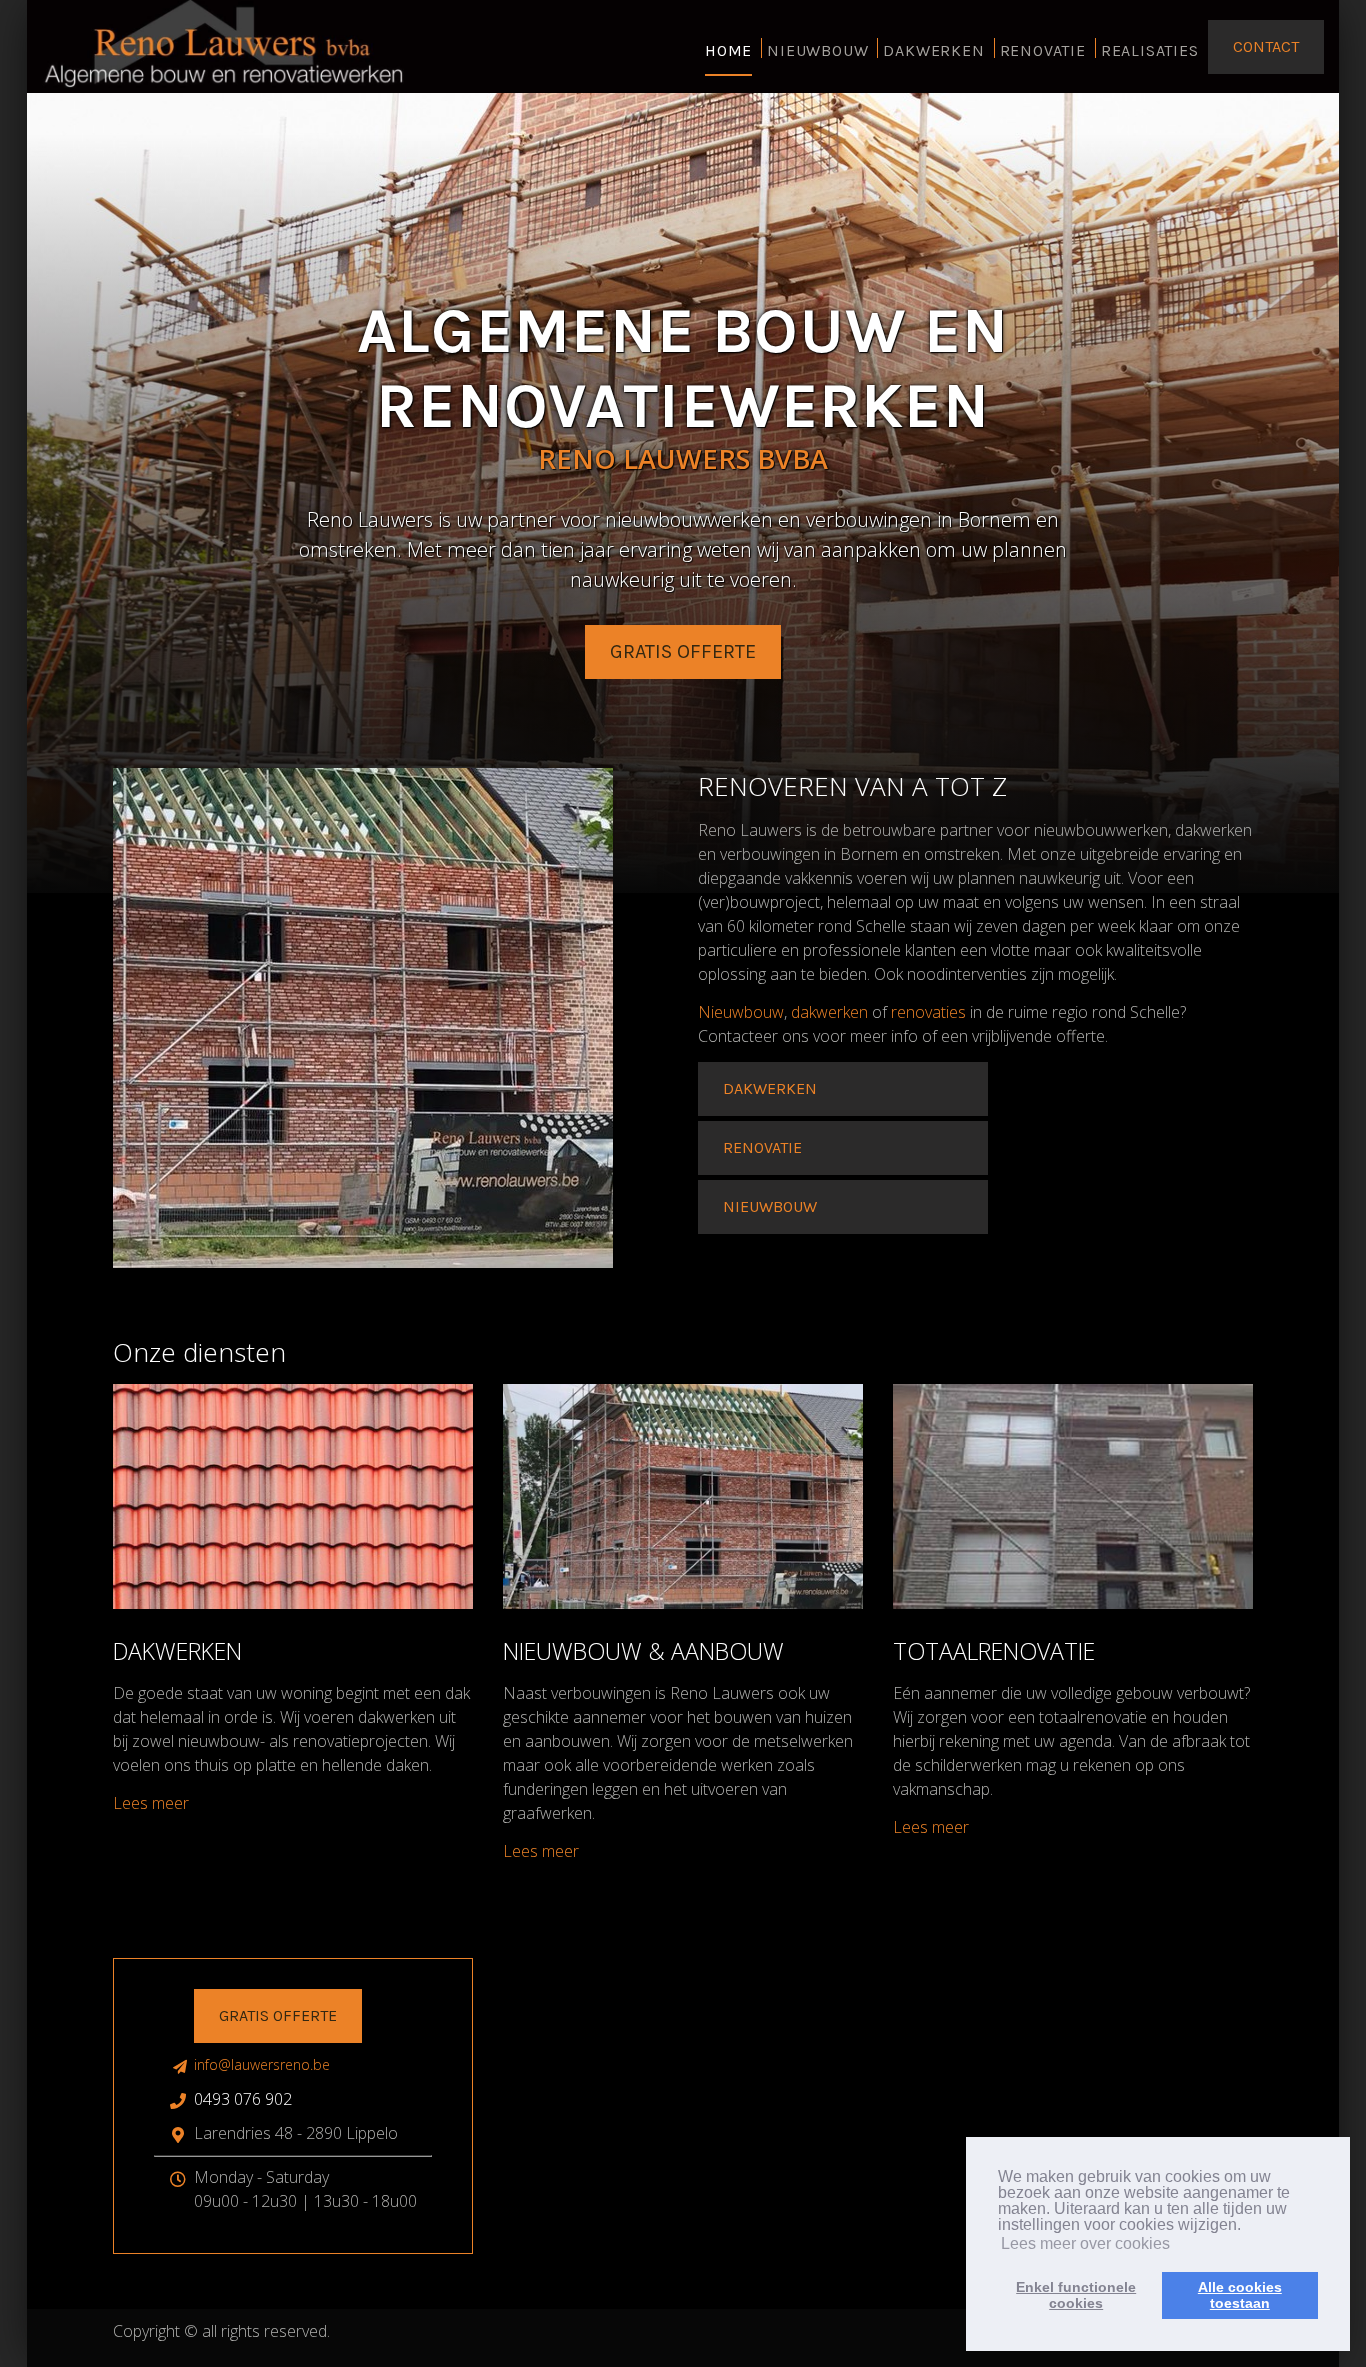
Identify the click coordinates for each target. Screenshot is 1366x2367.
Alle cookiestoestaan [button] (1240, 2295)
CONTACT (1266, 46)
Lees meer (151, 1803)
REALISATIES (1150, 50)
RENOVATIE (1043, 50)
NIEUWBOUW (817, 50)
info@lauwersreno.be (262, 2064)
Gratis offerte (278, 2015)
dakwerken (829, 1012)
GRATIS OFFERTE (683, 651)
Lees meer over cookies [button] (1085, 2243)
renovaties (928, 1012)
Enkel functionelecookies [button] (1076, 2295)
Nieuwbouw (741, 1012)
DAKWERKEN (933, 50)
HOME (728, 50)
